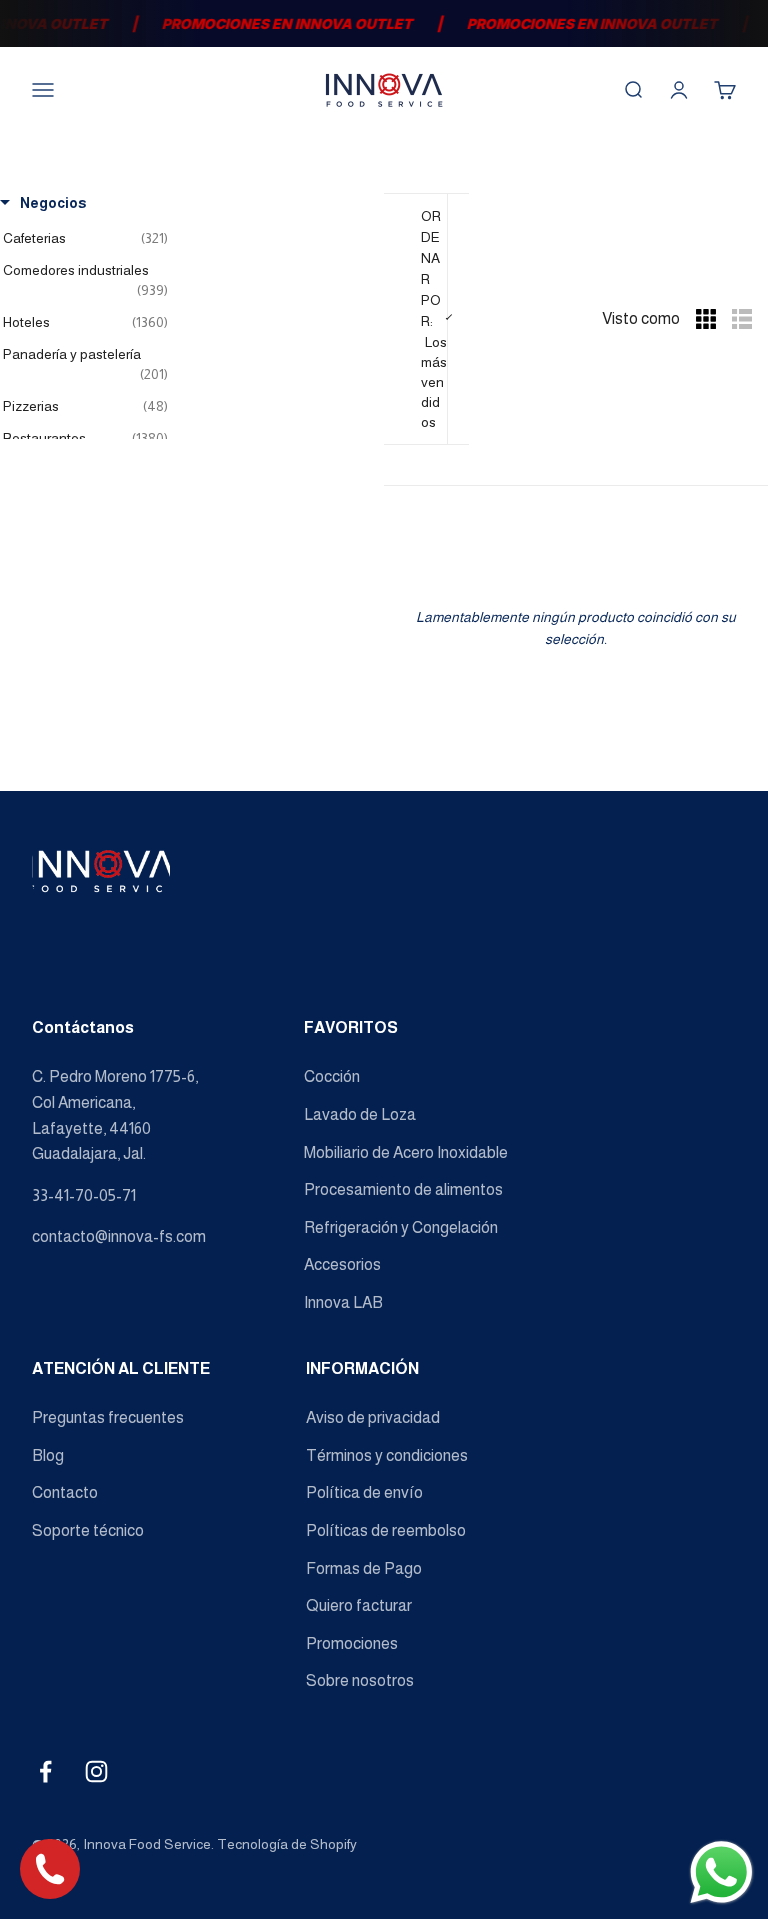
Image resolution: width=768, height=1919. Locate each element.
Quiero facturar (359, 1605)
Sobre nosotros (360, 1680)
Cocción (332, 1076)
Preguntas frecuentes (108, 1417)
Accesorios (342, 1264)
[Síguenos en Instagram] (96, 1771)
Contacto (65, 1492)
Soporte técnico (88, 1530)
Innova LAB (343, 1302)
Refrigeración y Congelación (401, 1227)
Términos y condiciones (387, 1455)
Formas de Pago (364, 1568)
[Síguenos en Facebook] (45, 1771)
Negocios (53, 203)
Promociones (352, 1643)
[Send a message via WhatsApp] (721, 1872)
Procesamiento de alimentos (403, 1189)
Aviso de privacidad (373, 1417)
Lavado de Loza (360, 1114)
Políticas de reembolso (386, 1530)
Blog (48, 1455)
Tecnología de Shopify (287, 1844)
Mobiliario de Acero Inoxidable (406, 1152)
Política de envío (364, 1492)
